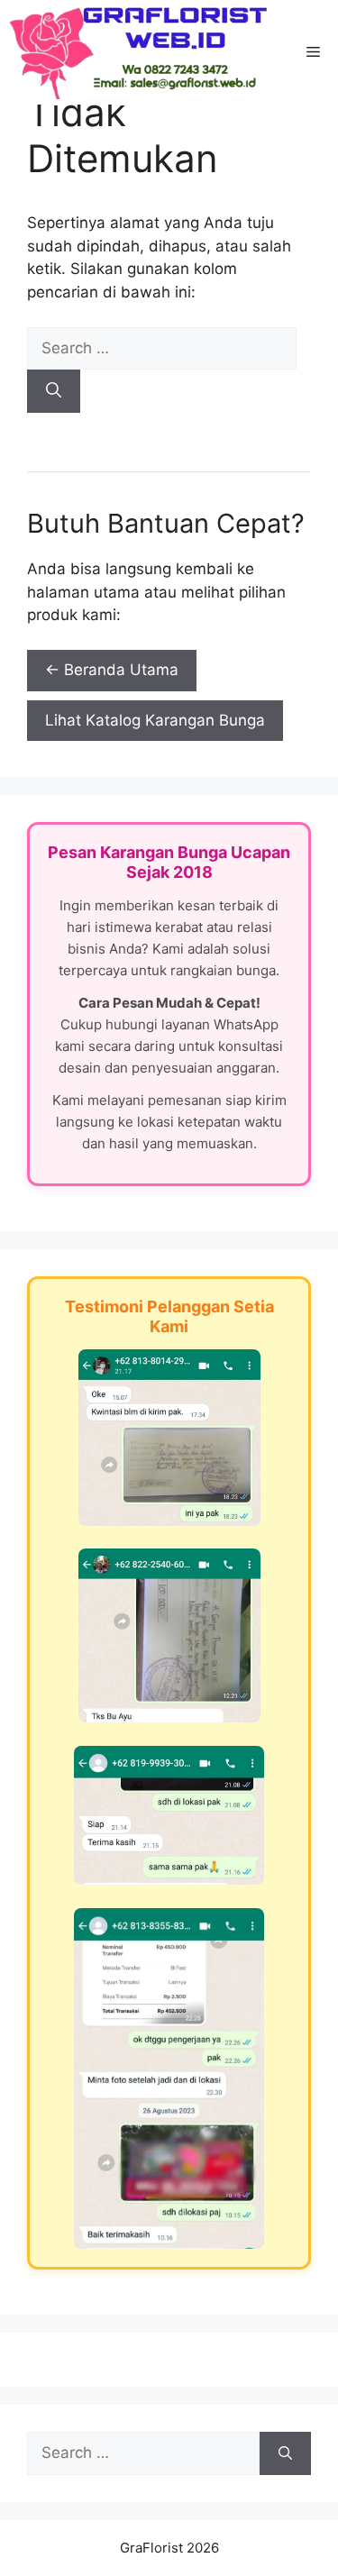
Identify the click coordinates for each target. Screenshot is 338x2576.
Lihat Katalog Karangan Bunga (155, 720)
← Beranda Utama (112, 670)
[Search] (54, 391)
